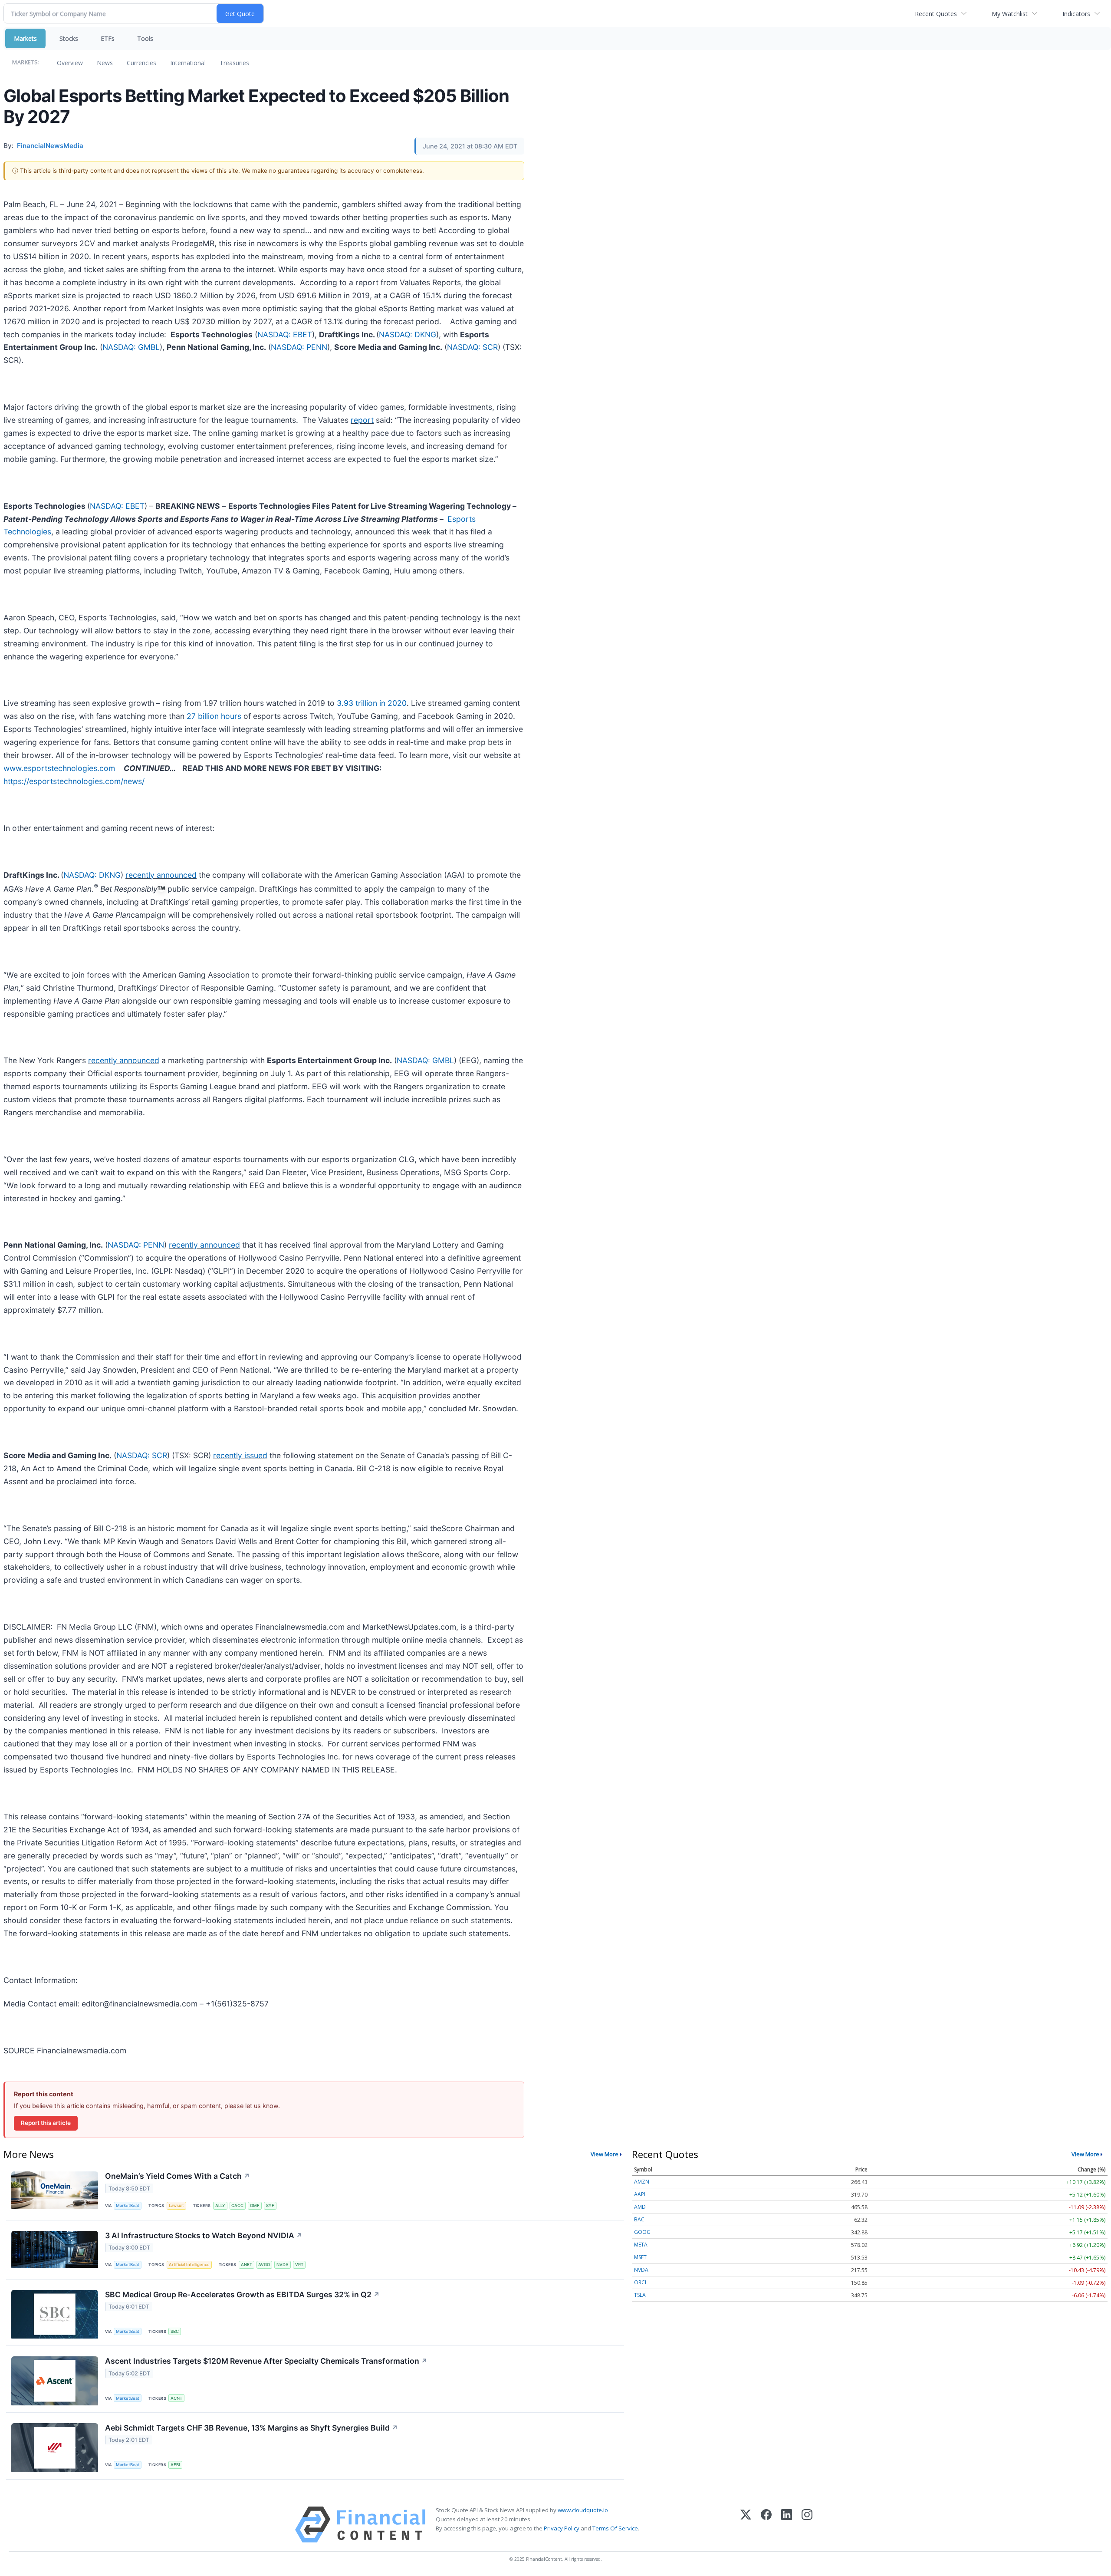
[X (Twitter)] (746, 2525)
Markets (25, 38)
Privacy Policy (562, 2528)
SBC (175, 2331)
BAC (639, 2219)
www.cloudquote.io (583, 2510)
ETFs (108, 38)
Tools (145, 38)
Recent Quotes (936, 14)
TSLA (640, 2295)
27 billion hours (214, 716)
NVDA (283, 2265)
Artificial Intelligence (189, 2265)
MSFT (640, 2257)
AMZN (642, 2182)
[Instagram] (807, 2525)
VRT (299, 2265)
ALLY (220, 2205)
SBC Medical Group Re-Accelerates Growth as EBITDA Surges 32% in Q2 (242, 2294)
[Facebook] (766, 2525)
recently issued (240, 1455)
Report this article (46, 2123)
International (188, 63)
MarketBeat (128, 2205)
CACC (237, 2205)
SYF (270, 2205)
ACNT (176, 2398)
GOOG (642, 2232)
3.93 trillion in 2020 (372, 703)
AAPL (640, 2194)
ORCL (641, 2282)
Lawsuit (176, 2205)
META (641, 2245)
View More (605, 2154)
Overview (70, 63)
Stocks (69, 38)
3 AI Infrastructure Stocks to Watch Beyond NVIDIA (204, 2235)
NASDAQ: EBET (285, 334)
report (362, 420)
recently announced (161, 875)
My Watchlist (1010, 14)
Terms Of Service (615, 2528)
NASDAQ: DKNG (408, 334)
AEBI (175, 2465)
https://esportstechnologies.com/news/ (74, 781)
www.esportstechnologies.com (59, 768)
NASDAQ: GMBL (131, 347)
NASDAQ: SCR (472, 347)
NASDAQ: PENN (299, 347)
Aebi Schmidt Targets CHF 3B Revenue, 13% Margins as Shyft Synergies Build (251, 2428)
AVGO (264, 2265)
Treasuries (234, 63)
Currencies (141, 63)
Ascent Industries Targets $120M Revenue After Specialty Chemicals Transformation (266, 2361)
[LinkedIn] (787, 2525)
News (105, 63)
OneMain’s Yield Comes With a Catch (177, 2176)
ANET (247, 2265)
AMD (640, 2207)
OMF (255, 2205)
